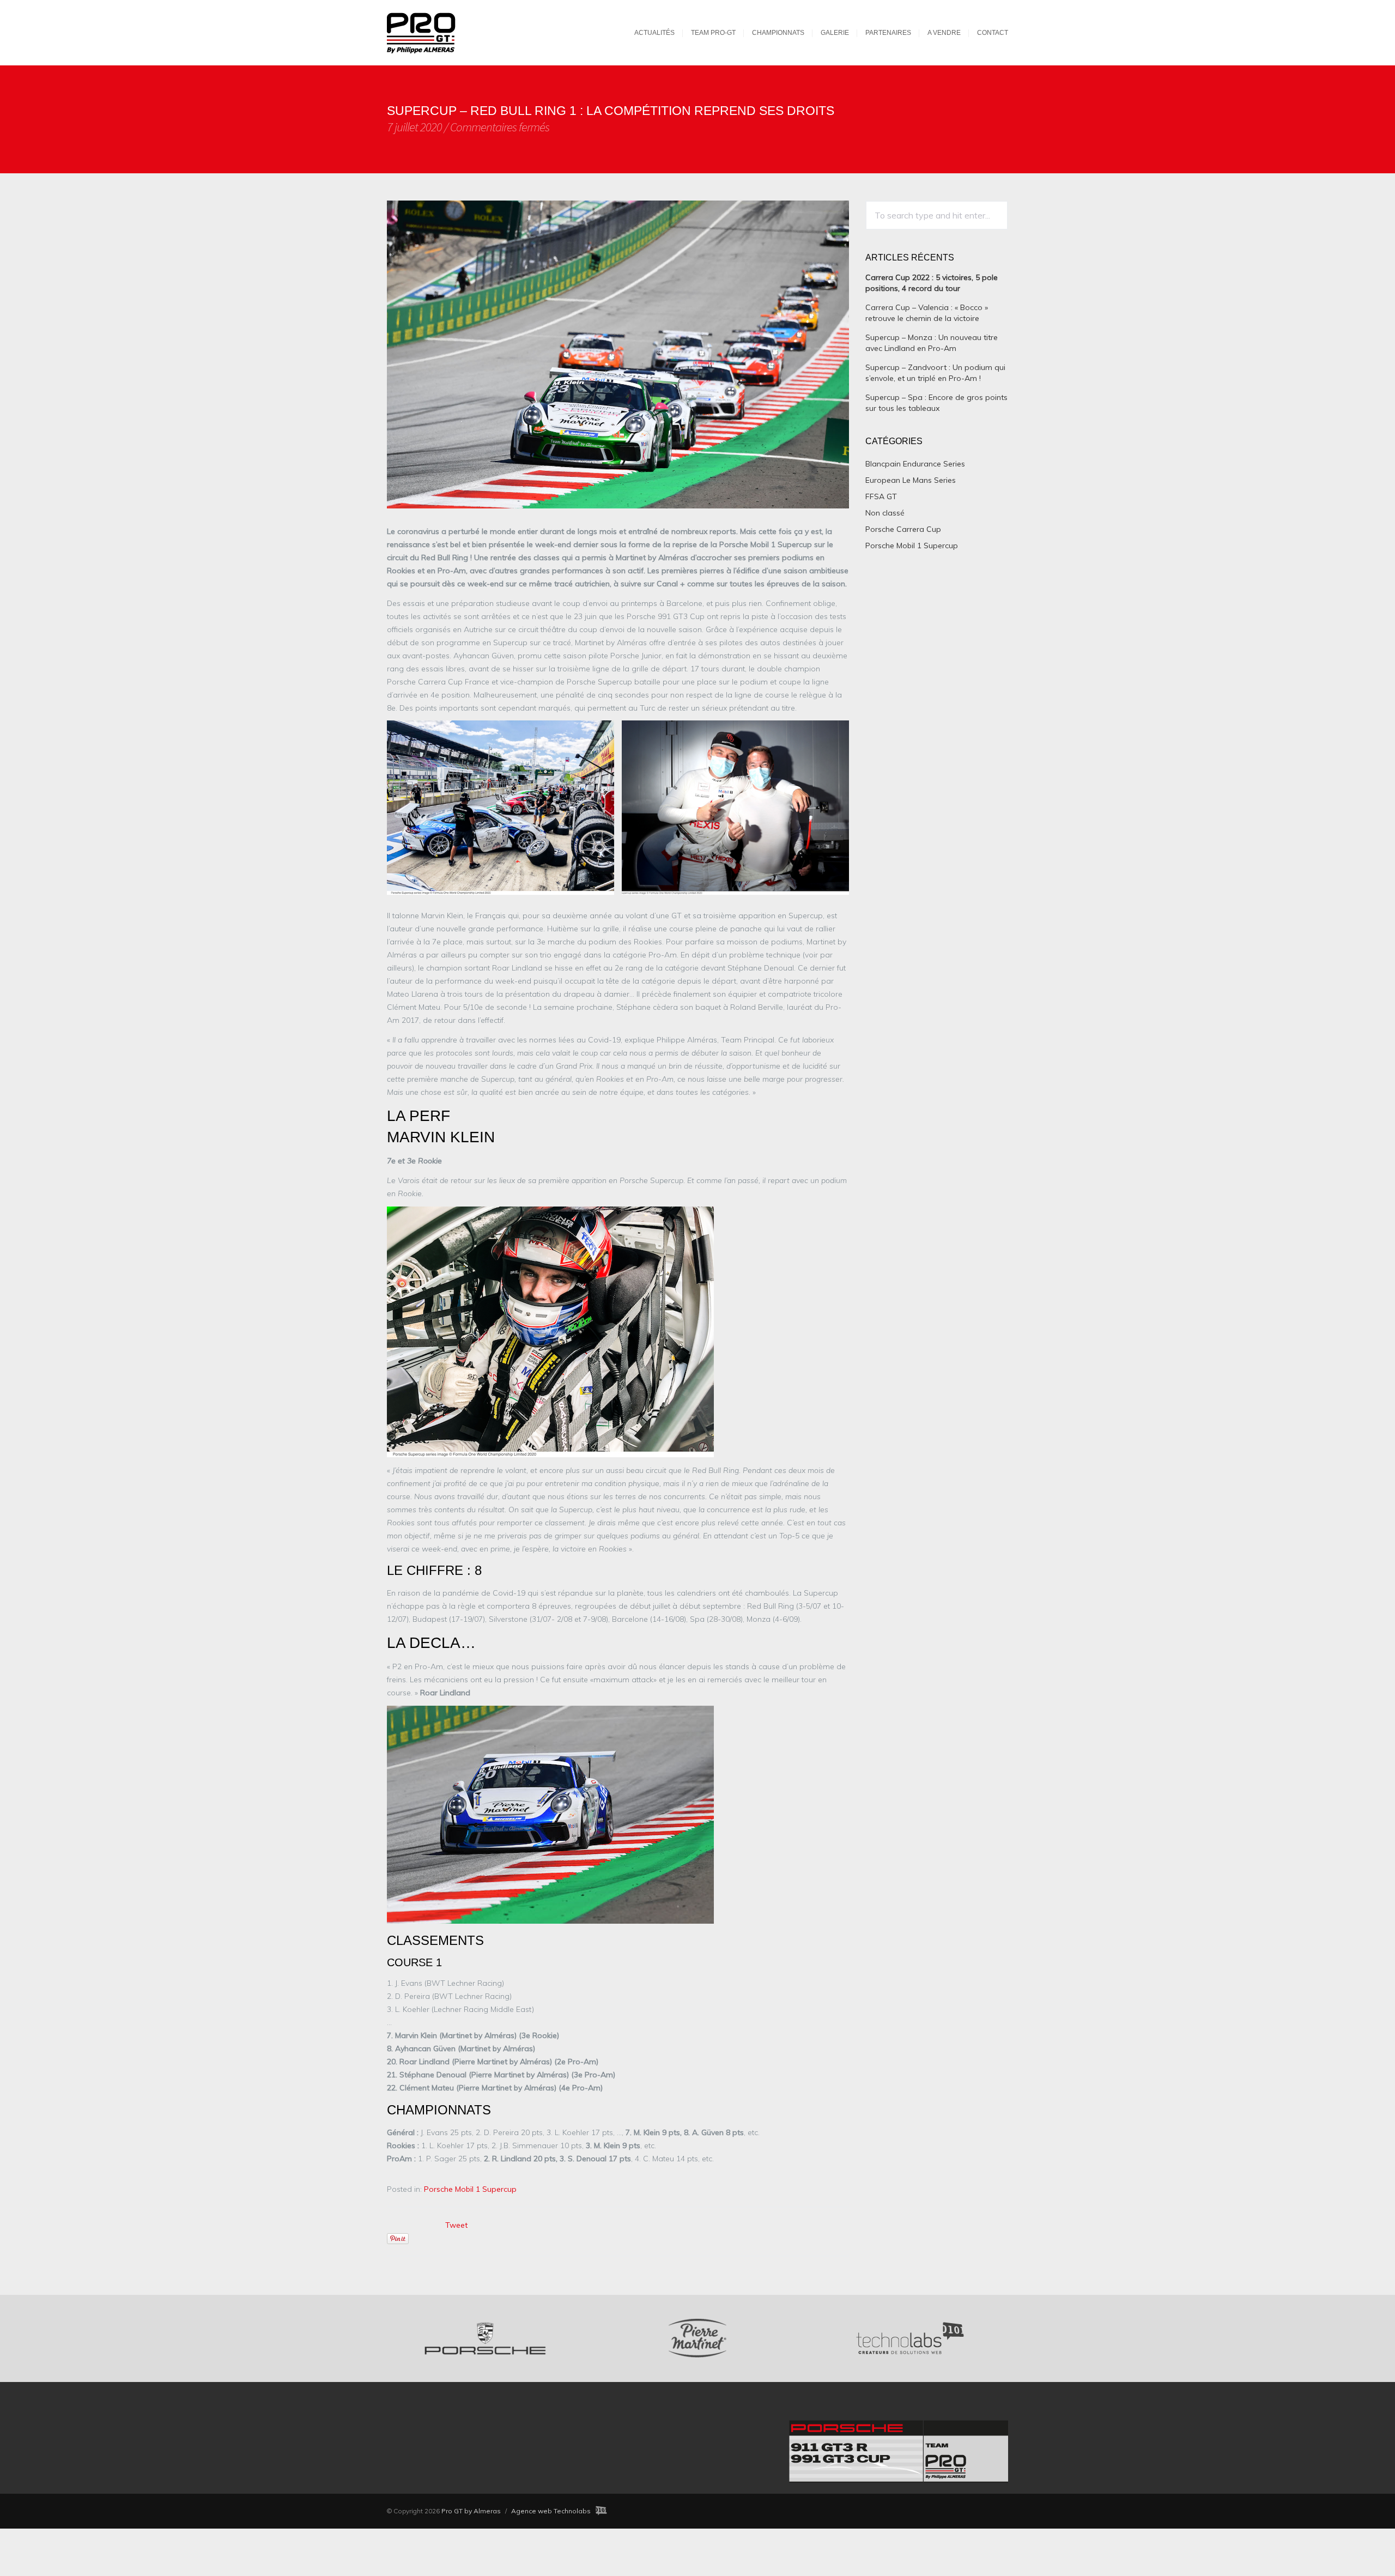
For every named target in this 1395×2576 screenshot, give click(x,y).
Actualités (654, 33)
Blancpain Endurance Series (915, 464)
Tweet (456, 2225)
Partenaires (888, 33)
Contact (993, 33)
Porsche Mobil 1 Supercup (470, 2189)
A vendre (944, 33)
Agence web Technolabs (551, 2511)
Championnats (778, 33)
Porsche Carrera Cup (903, 529)
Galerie (835, 33)
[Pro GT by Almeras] (432, 32)
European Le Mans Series (911, 480)
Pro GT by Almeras (471, 2511)
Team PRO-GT (713, 33)
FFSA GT (881, 496)
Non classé (885, 513)
